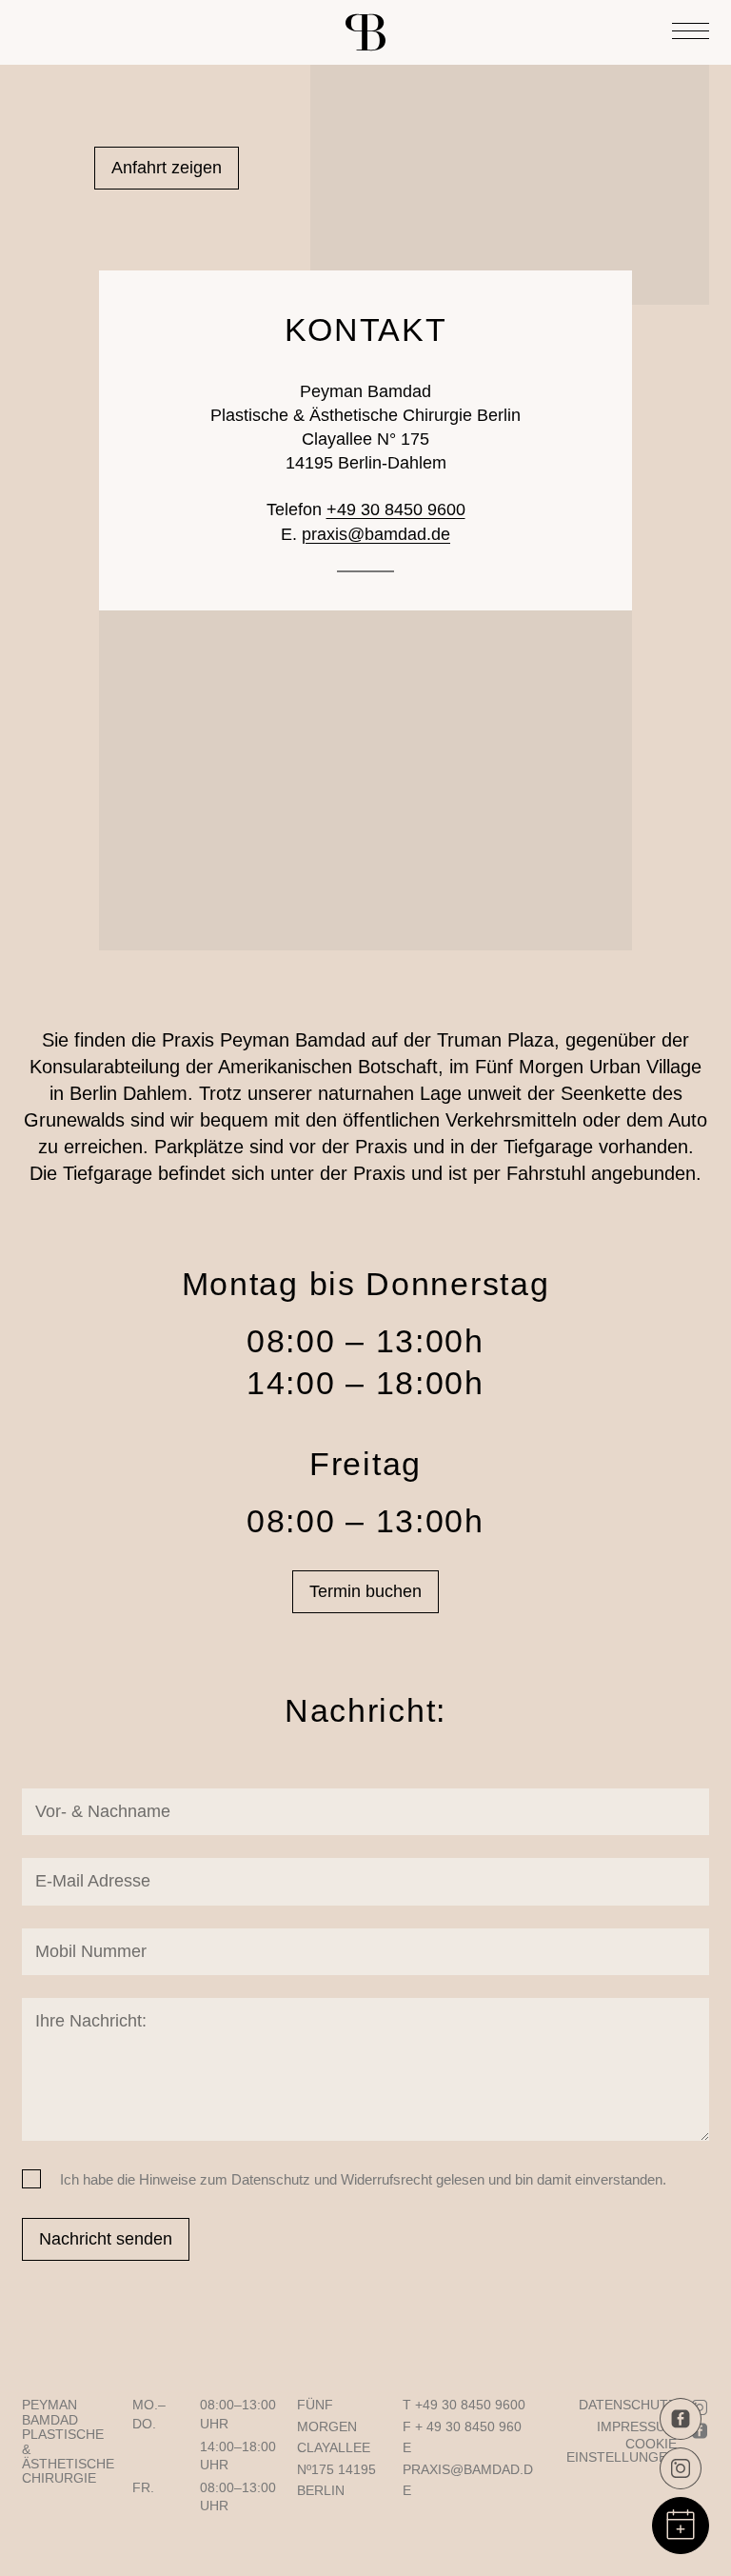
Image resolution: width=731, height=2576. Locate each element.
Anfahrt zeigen (167, 168)
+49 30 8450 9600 (396, 509)
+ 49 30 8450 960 (468, 2426)
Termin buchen (365, 1591)
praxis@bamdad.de (376, 534)
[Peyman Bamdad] (365, 32)
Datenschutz (628, 2405)
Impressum (637, 2426)
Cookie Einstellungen (622, 2450)
